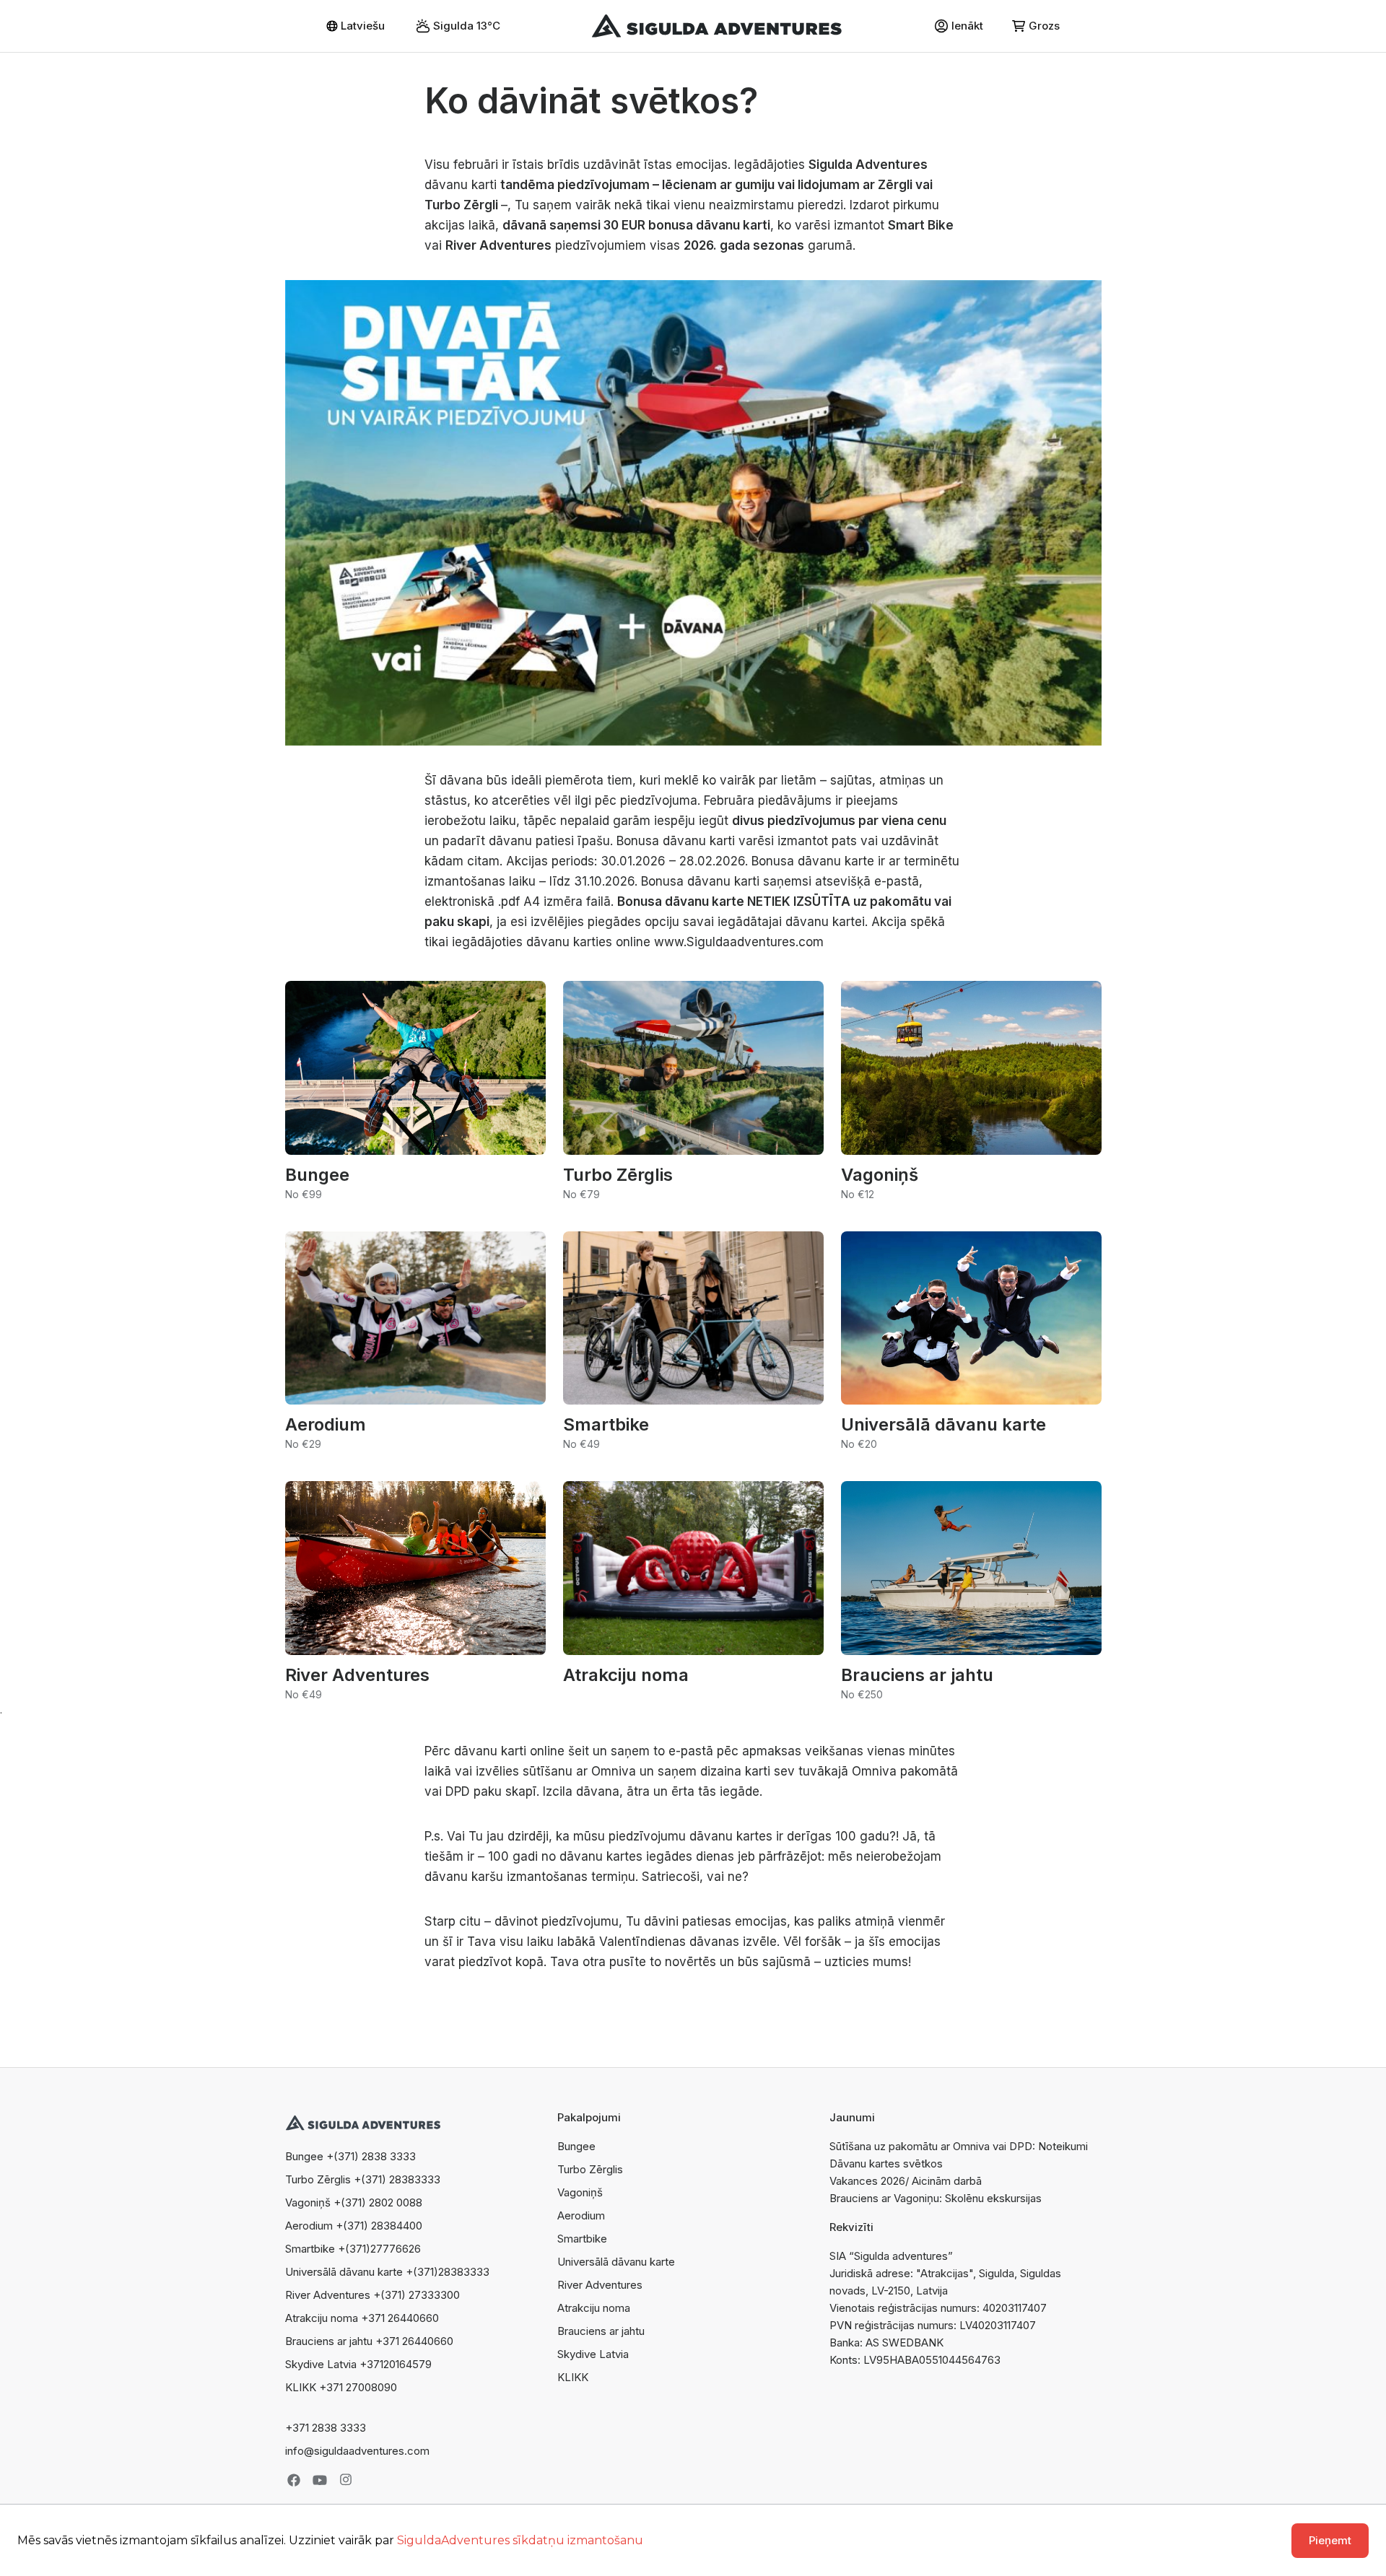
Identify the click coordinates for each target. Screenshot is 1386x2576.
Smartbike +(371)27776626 (353, 2249)
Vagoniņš (580, 2192)
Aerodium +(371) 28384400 (354, 2226)
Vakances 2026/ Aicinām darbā (906, 2181)
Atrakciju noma (594, 2308)
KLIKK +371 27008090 (341, 2387)
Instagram (346, 2480)
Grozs (1044, 26)
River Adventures (600, 2285)
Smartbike (582, 2239)
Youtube (320, 2480)
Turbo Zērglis (590, 2169)
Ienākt (967, 26)
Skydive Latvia (593, 2354)
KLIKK (573, 2377)
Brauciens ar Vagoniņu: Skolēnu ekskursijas (936, 2198)
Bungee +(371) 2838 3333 (350, 2156)
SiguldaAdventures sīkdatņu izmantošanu (520, 2540)
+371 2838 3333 (326, 2428)
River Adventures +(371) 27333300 (372, 2295)
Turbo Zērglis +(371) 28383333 (363, 2179)
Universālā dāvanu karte (616, 2262)
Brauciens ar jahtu (601, 2331)
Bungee (576, 2146)
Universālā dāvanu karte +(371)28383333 (387, 2272)
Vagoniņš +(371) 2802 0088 (354, 2202)
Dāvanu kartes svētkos (886, 2164)
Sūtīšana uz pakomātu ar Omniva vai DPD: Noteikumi (959, 2146)
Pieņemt (1330, 2540)
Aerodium (581, 2215)
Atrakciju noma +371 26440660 (362, 2318)
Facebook (294, 2480)
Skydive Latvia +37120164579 (358, 2364)
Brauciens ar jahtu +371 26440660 (369, 2341)
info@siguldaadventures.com (357, 2451)
